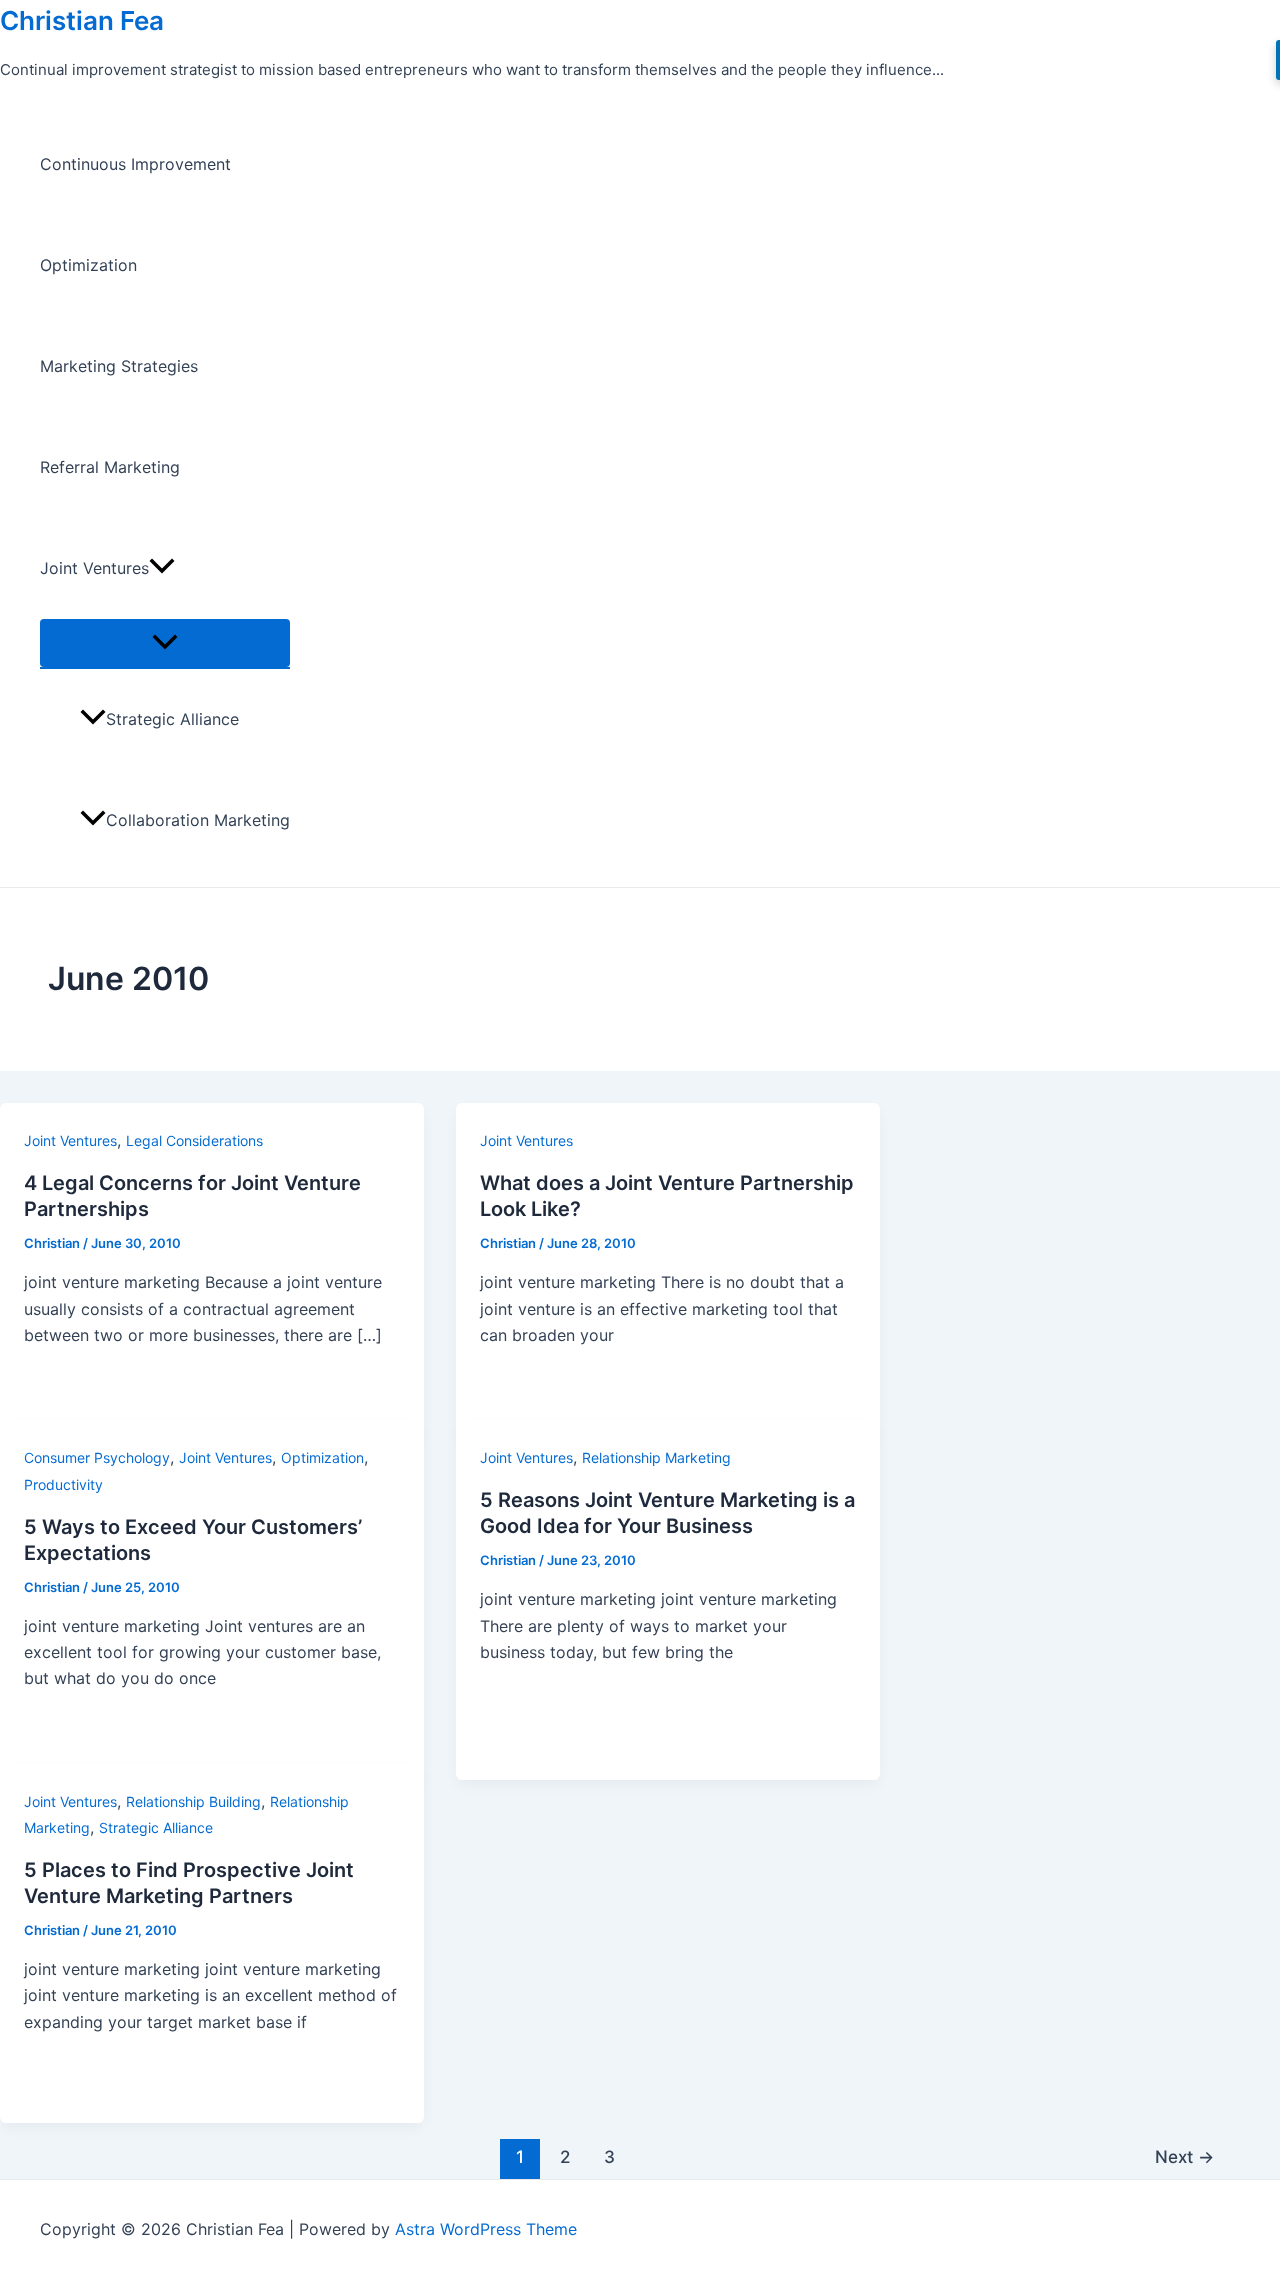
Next (1184, 2156)
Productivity (63, 1484)
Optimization (88, 265)
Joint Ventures (94, 568)
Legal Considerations (194, 1140)
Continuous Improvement (135, 164)
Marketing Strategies (119, 366)
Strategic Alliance (172, 719)
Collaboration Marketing (198, 820)
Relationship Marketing (656, 1457)
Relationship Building (193, 1801)
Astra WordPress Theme (486, 2229)
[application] (162, 568)
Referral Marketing (110, 467)
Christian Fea (82, 20)
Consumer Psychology (97, 1457)
